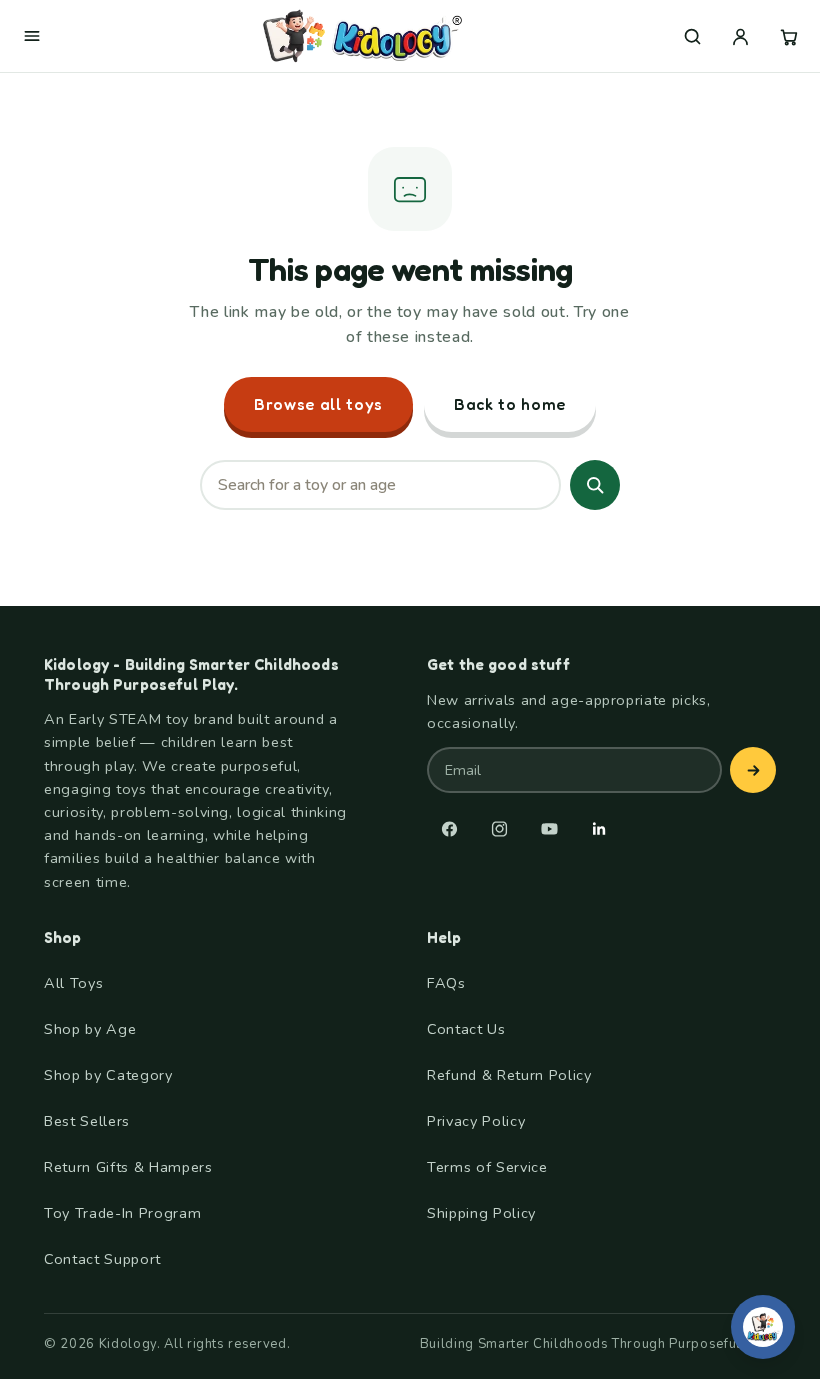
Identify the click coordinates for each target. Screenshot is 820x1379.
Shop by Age (90, 1029)
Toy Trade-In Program (122, 1213)
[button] (692, 36)
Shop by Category (108, 1075)
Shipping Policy (481, 1213)
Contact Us (466, 1029)
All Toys (73, 983)
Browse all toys (318, 404)
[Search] (595, 485)
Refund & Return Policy (509, 1075)
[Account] (740, 36)
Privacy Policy (476, 1121)
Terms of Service (487, 1167)
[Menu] (32, 36)
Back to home (510, 404)
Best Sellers (87, 1121)
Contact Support (102, 1259)
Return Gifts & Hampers (128, 1167)
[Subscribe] (753, 770)
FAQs (446, 983)
